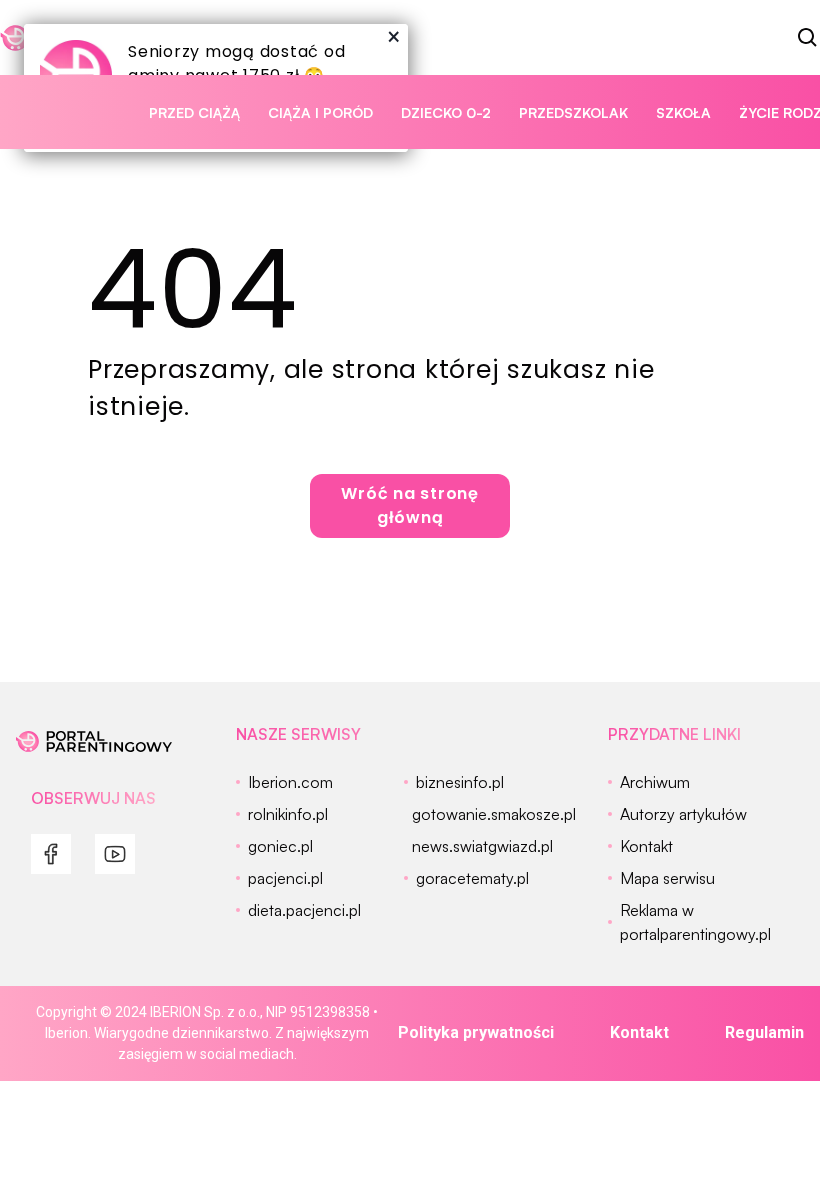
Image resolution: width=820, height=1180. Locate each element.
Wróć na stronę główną (410, 505)
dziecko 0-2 (446, 112)
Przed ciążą (194, 112)
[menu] (51, 854)
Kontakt (639, 1032)
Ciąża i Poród (320, 112)
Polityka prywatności (476, 1032)
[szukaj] (808, 38)
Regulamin (764, 1032)
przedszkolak (573, 112)
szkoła (683, 112)
